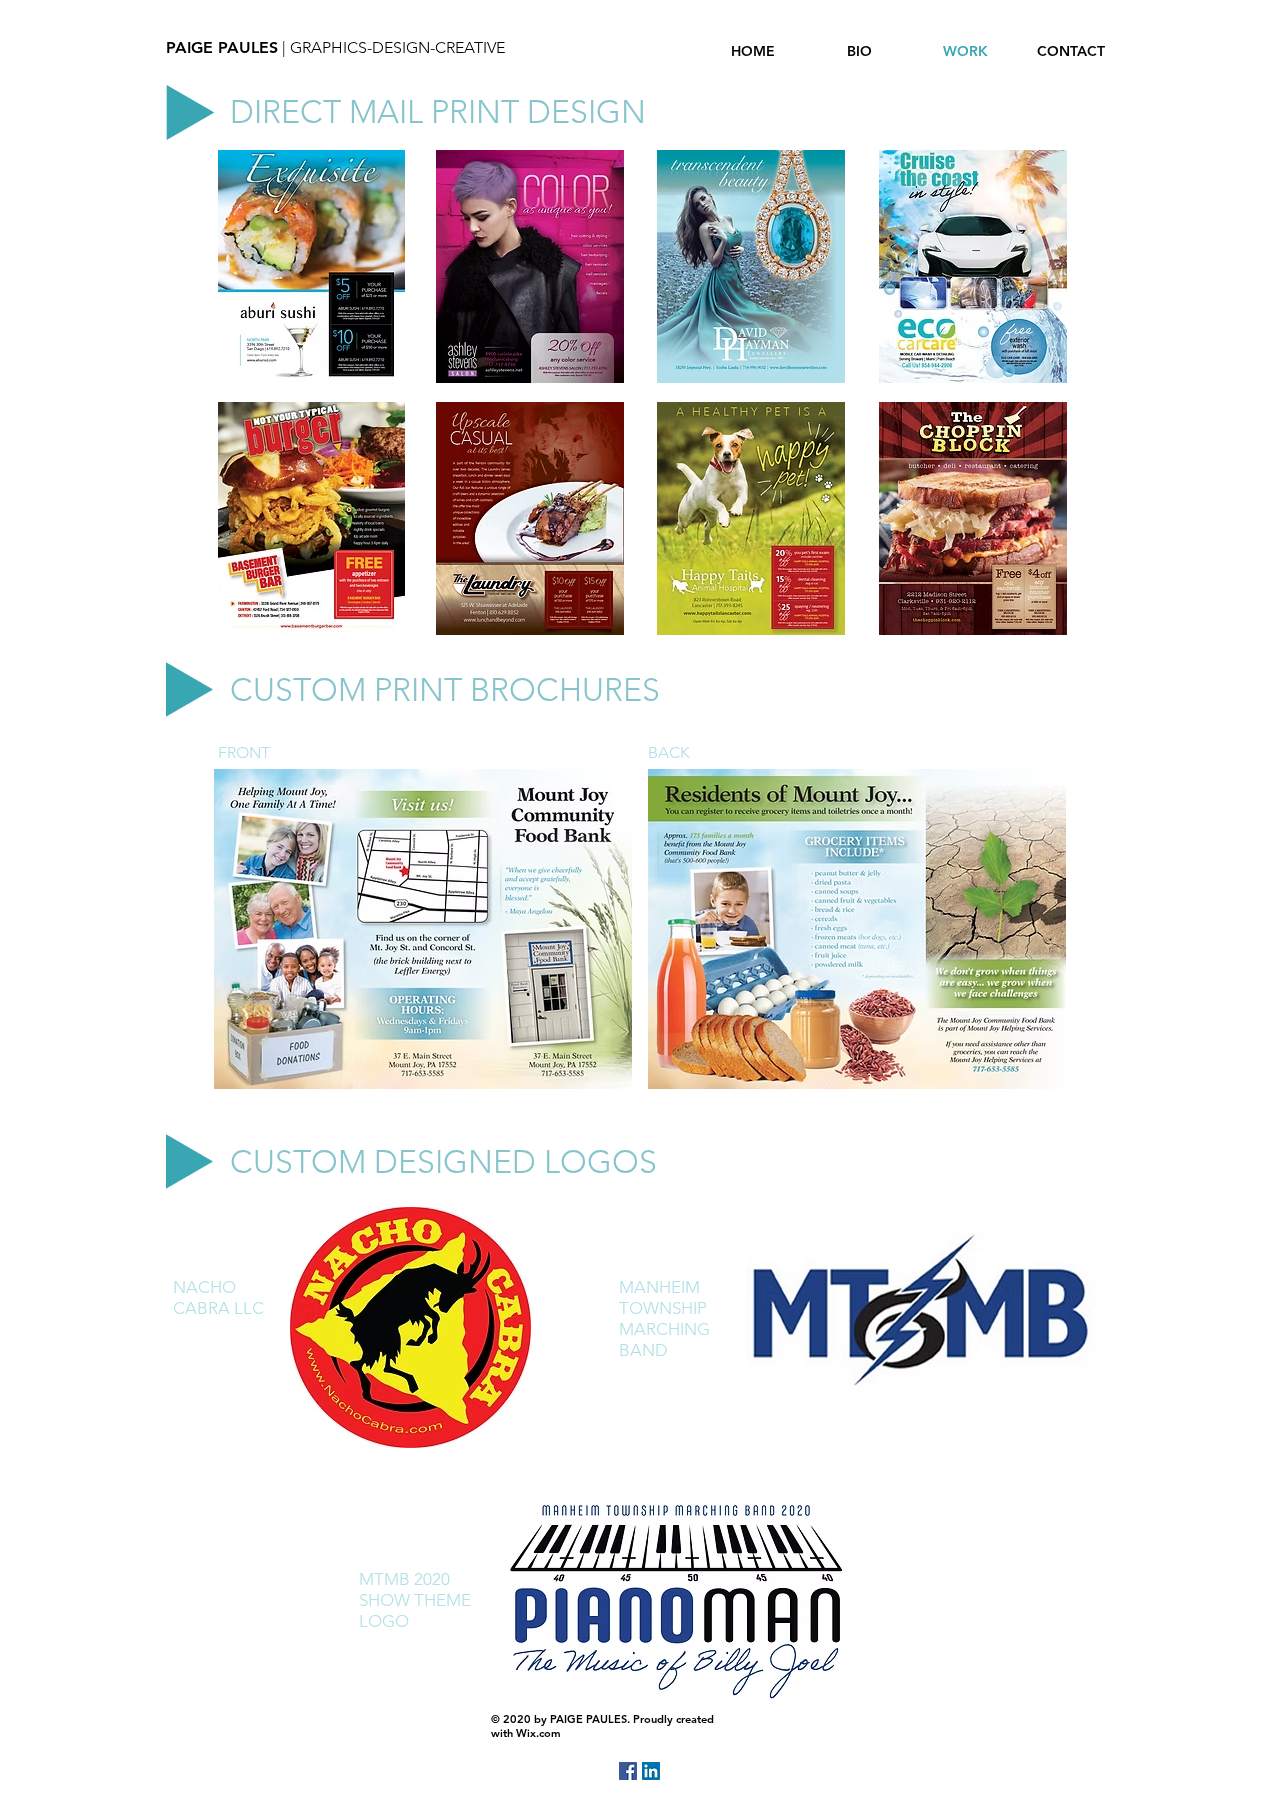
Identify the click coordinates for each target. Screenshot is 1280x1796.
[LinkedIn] (651, 1771)
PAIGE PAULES (222, 47)
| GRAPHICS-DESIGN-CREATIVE (391, 47)
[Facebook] (628, 1771)
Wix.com (538, 1733)
